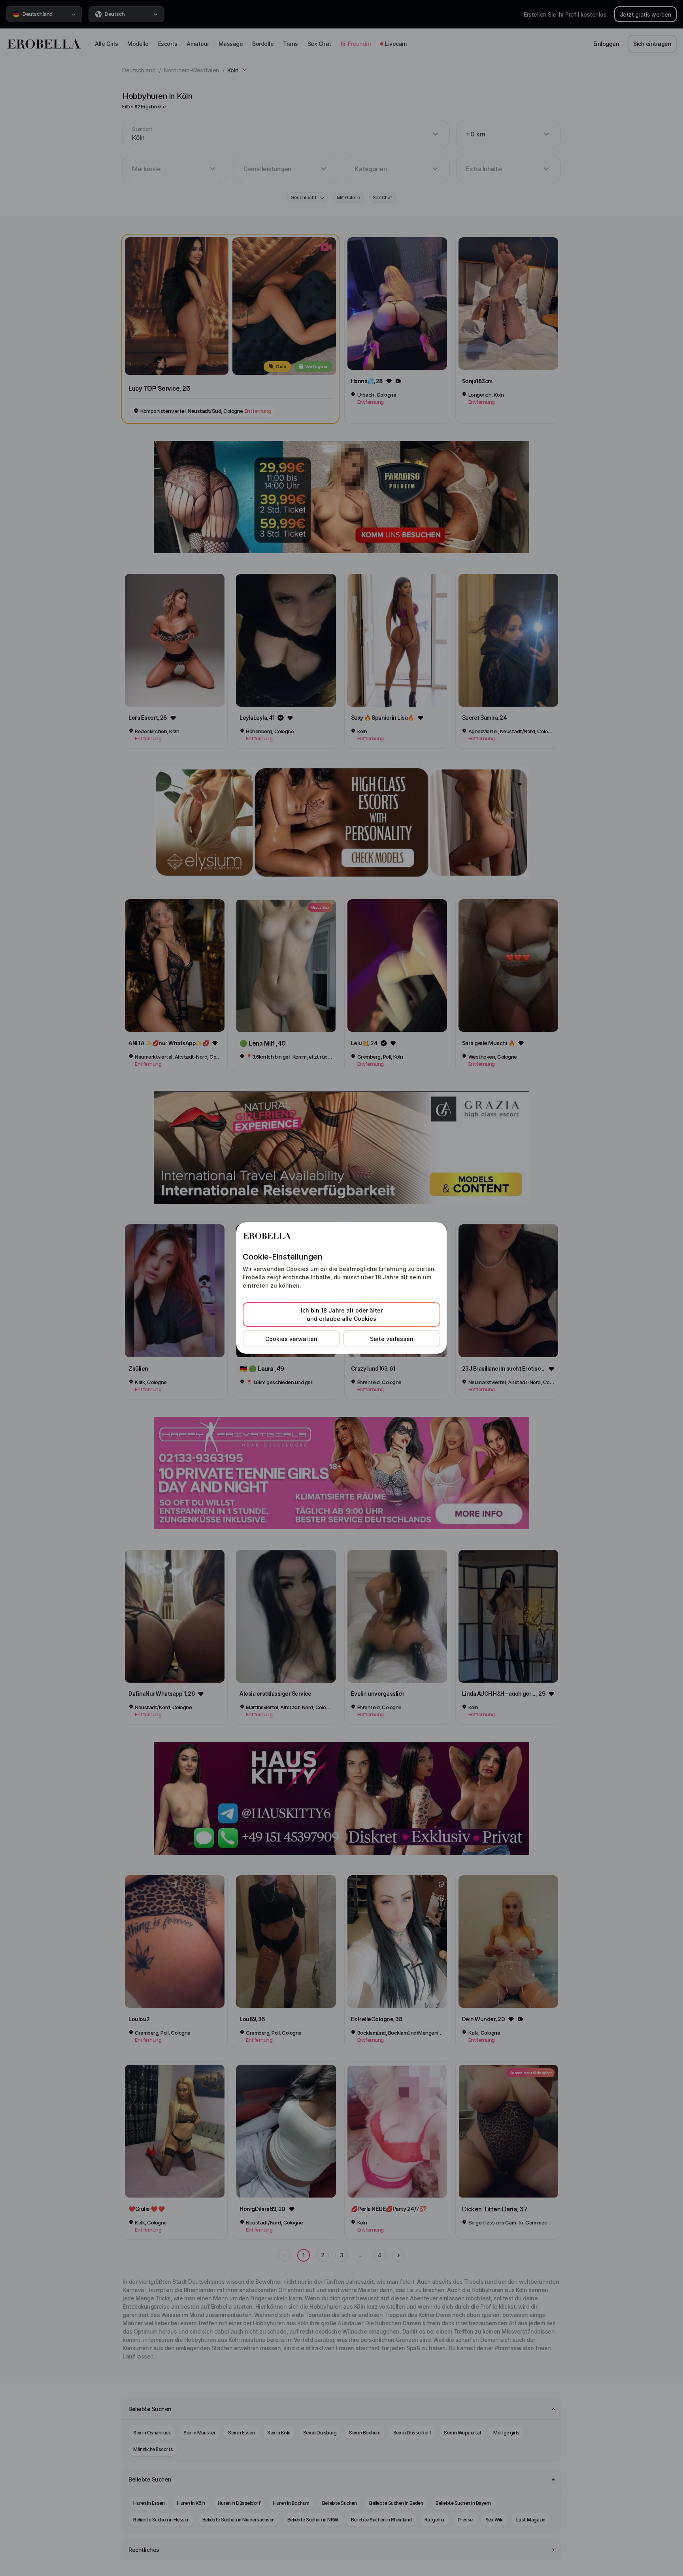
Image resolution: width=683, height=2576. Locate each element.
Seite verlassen (392, 1339)
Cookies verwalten (291, 1339)
